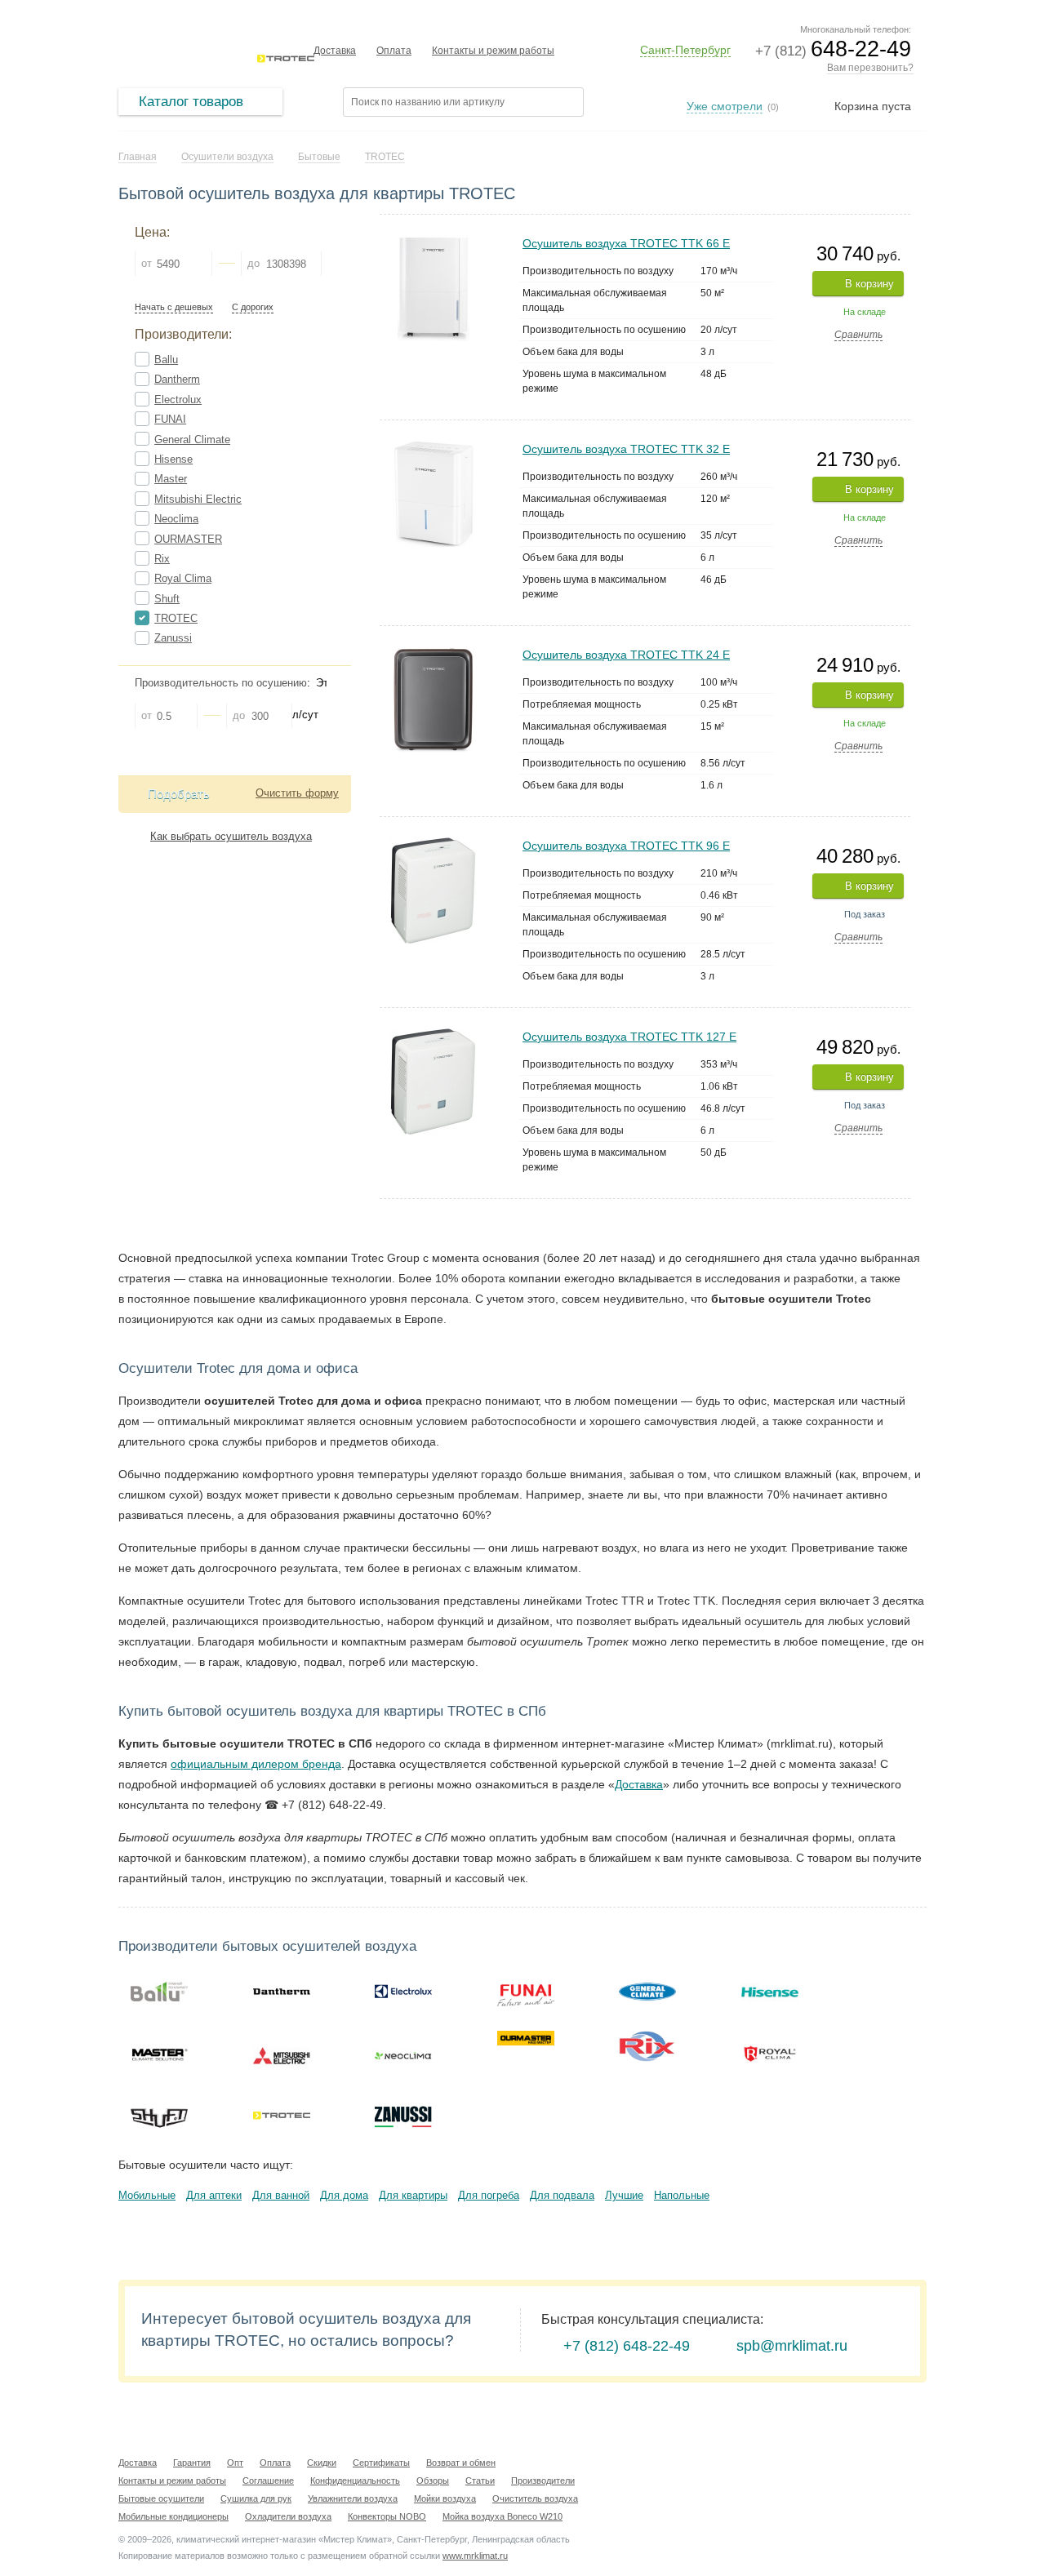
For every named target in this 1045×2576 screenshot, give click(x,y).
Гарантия (192, 2463)
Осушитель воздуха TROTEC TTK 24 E (626, 655)
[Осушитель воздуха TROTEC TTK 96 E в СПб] (433, 844)
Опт (235, 2463)
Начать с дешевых (174, 307)
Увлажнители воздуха (353, 2498)
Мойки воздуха (445, 2498)
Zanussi (173, 638)
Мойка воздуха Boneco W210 (502, 2516)
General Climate (192, 440)
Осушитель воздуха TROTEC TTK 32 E (626, 449)
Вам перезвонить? (870, 68)
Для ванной (281, 2195)
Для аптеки (214, 2195)
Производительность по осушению (221, 683)
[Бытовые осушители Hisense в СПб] (770, 1992)
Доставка (335, 51)
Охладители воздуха (288, 2516)
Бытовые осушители (161, 2498)
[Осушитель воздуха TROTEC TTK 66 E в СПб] (434, 242)
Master (171, 479)
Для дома (344, 2195)
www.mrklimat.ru (475, 2556)
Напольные (682, 2195)
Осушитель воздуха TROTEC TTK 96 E (626, 846)
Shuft (167, 599)
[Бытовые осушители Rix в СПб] (647, 2046)
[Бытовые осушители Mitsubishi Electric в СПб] (282, 2054)
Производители (543, 2481)
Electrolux (178, 400)
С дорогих (253, 307)
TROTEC (176, 618)
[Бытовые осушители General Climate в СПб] (647, 1992)
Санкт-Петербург (685, 50)
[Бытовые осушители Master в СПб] (159, 2054)
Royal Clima (183, 578)
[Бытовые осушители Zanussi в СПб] (403, 2116)
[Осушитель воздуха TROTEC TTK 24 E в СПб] (433, 653)
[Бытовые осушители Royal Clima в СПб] (770, 2054)
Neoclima (176, 519)
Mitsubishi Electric (198, 499)
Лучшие (624, 2195)
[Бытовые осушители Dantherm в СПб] (282, 1992)
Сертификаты (381, 2463)
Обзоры (433, 2481)
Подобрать (179, 794)
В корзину (869, 284)
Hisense (173, 459)
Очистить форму (297, 793)
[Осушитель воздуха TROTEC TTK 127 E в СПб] (433, 1035)
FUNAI (170, 419)
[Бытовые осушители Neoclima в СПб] (403, 2054)
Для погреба (489, 2195)
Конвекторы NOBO (387, 2516)
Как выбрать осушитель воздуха (231, 836)
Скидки (322, 2463)
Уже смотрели (725, 106)
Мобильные (147, 2195)
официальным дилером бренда (256, 1764)
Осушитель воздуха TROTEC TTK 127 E (629, 1037)
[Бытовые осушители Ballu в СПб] (159, 1992)
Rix (162, 559)
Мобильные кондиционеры (173, 2516)
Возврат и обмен (461, 2463)
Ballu (166, 360)
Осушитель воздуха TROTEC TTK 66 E (626, 243)
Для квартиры (413, 2195)
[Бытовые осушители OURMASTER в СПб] (526, 2038)
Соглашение (268, 2481)
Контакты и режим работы (493, 51)
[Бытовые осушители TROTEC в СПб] (282, 2116)
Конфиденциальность (355, 2481)
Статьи (480, 2481)
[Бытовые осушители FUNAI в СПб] (526, 1992)
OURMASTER (188, 539)
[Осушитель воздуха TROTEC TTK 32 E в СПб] (434, 448)
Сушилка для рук (256, 2498)
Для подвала (562, 2195)
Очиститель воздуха (535, 2498)
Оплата (394, 51)
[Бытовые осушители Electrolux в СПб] (403, 1992)
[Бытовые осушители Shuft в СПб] (159, 2116)
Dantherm (177, 379)
